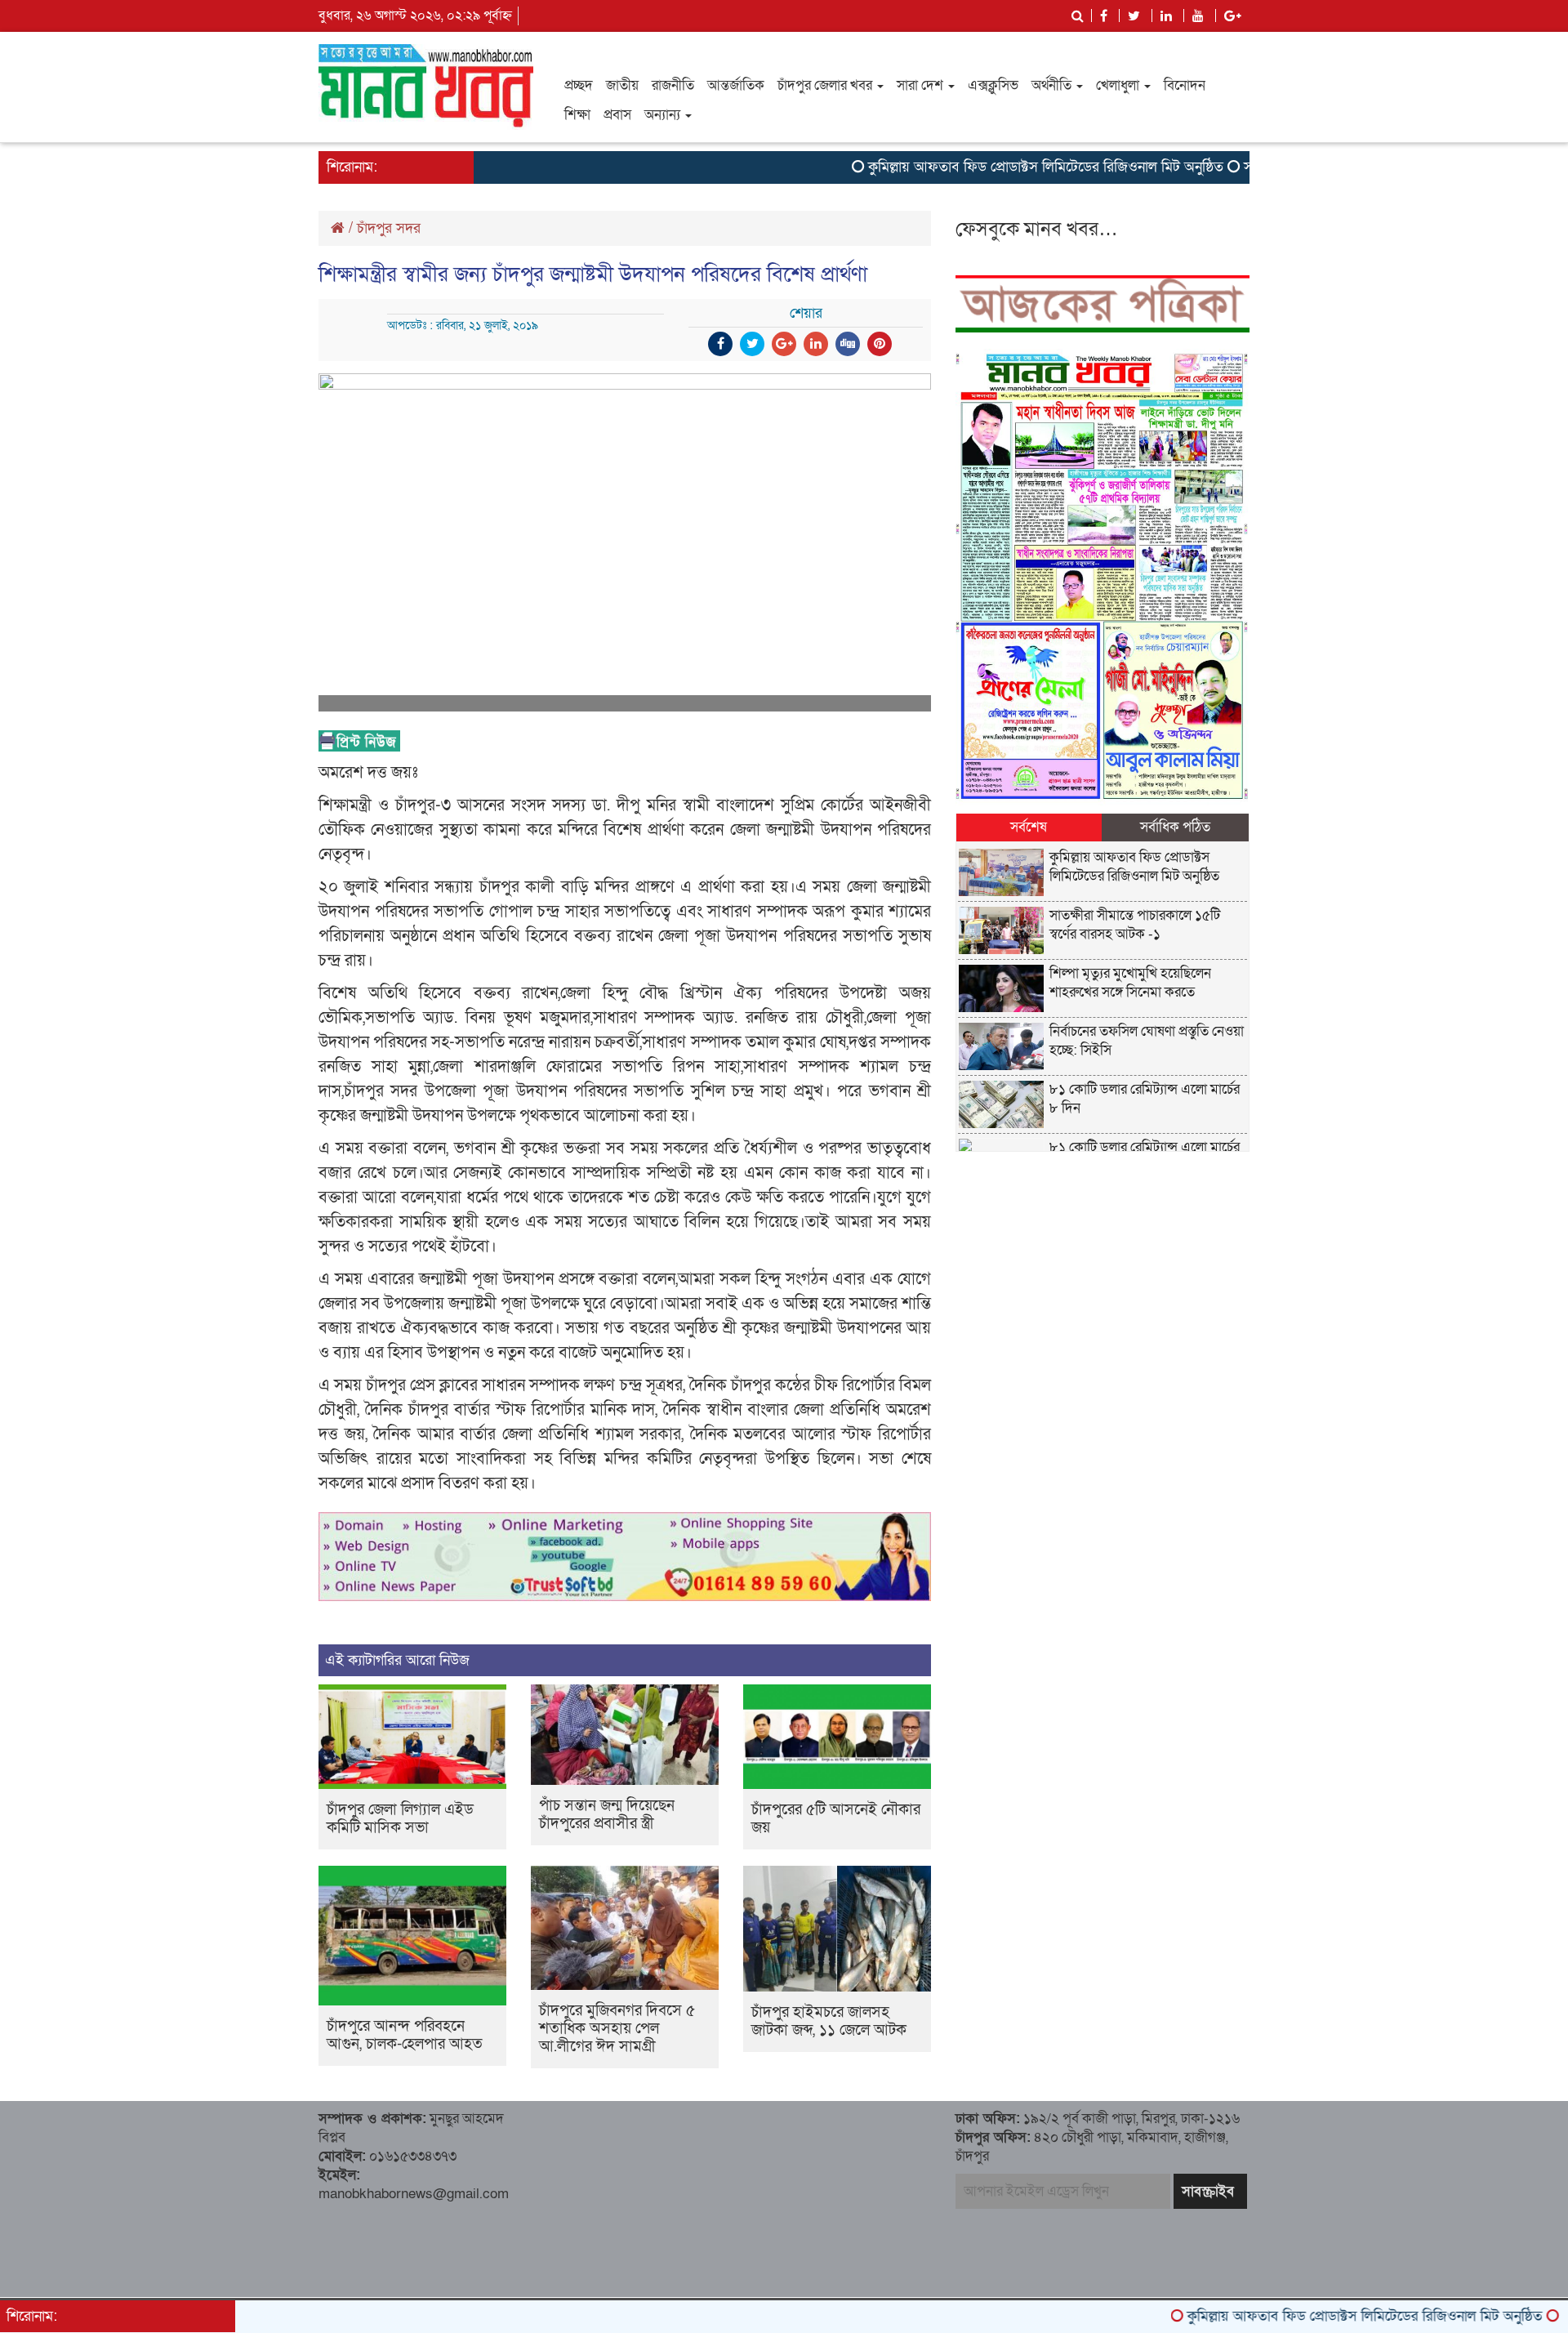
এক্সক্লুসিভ (993, 85)
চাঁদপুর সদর (389, 228)
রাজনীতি (673, 85)
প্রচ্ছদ (579, 85)
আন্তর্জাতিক (736, 85)
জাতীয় (622, 85)
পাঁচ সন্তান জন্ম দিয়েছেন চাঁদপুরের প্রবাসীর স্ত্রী (607, 1815)
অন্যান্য (664, 115)
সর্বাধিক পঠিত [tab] (1175, 827)
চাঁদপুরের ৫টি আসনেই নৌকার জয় (836, 1819)
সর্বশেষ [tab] (1029, 827)
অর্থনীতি (1053, 85)
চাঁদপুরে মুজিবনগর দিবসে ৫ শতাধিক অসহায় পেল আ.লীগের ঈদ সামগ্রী (617, 2029)
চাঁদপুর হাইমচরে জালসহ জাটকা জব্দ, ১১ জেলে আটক (829, 2021)
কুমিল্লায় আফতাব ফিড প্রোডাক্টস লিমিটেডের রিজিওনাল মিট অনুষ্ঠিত (984, 167)
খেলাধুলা (1119, 85)
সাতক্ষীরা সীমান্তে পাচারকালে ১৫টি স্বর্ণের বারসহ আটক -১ (1135, 925)
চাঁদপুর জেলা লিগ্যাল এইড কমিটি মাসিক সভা (400, 1819)
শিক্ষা (577, 115)
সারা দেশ (922, 85)
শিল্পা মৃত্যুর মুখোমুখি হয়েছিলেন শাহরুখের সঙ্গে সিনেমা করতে (1130, 983)
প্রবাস (617, 115)
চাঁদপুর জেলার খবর (826, 85)
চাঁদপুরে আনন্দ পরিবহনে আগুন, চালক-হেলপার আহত (405, 2035)
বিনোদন (1185, 85)
